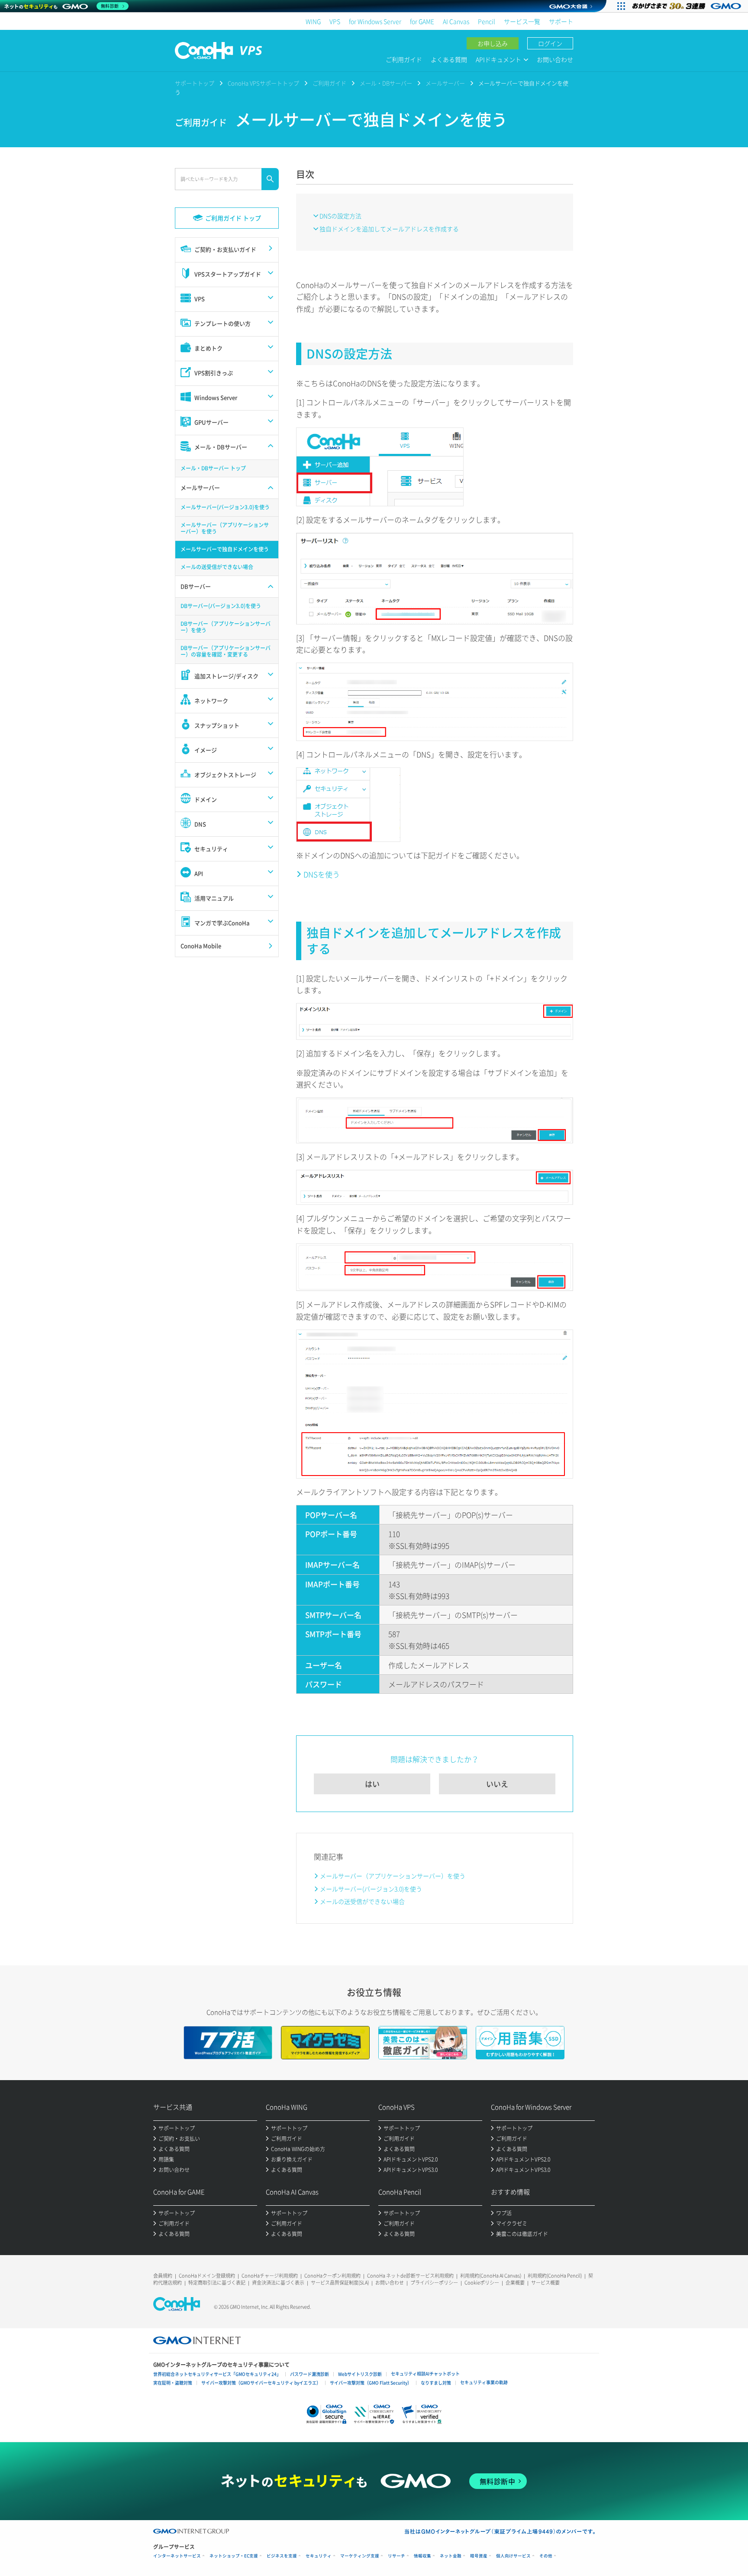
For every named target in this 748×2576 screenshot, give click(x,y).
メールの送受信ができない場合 (362, 1901)
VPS (335, 21)
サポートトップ (195, 83)
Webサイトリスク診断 (360, 2374)
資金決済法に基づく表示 (278, 2283)
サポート (561, 21)
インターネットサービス (177, 2556)
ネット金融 (451, 2556)
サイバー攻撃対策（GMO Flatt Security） (371, 2383)
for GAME (422, 21)
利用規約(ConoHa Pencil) (555, 2276)
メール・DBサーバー (386, 83)
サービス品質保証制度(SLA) (340, 2283)
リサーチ (397, 2556)
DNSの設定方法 (340, 216)
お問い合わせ (555, 59)
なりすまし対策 (436, 2383)
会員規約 (163, 2276)
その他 (546, 2556)
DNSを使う (322, 874)
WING (313, 21)
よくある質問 (449, 59)
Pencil (487, 21)
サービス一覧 (522, 21)
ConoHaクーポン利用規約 (332, 2276)
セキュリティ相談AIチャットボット (425, 2374)
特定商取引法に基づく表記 (217, 2283)
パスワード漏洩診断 (310, 2374)
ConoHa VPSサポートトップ (263, 83)
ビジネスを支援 (282, 2556)
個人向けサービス (513, 2556)
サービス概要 (545, 2283)
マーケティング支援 (360, 2556)
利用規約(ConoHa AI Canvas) (491, 2276)
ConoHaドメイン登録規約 (207, 2276)
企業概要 (515, 2283)
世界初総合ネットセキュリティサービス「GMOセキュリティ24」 (217, 2374)
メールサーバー (445, 83)
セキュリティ (319, 2556)
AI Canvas (456, 21)
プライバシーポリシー (434, 2283)
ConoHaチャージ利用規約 (270, 2276)
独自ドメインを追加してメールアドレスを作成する (389, 229)
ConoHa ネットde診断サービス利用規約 (410, 2276)
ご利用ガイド (404, 59)
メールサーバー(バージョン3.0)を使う (371, 1889)
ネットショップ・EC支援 (234, 2556)
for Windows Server (375, 21)
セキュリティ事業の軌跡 (484, 2382)
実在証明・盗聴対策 (173, 2383)
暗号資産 (479, 2556)
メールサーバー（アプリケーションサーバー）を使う (393, 1876)
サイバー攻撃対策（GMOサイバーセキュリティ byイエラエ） (261, 2383)
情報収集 (422, 2556)
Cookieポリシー (482, 2283)
